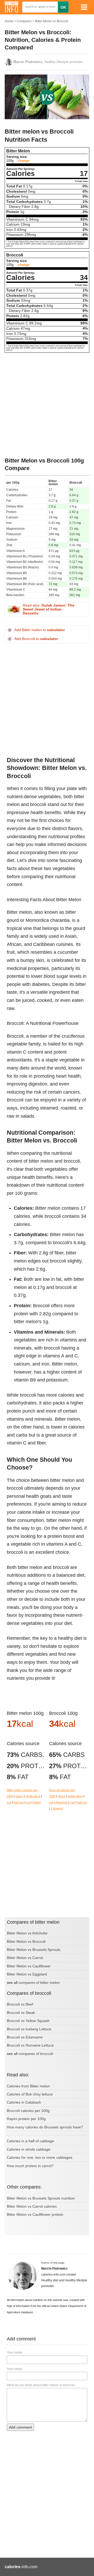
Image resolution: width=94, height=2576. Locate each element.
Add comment (20, 2427)
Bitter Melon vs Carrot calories (32, 2206)
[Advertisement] (47, 405)
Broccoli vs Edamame (25, 2037)
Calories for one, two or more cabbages (40, 2157)
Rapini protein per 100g (26, 2119)
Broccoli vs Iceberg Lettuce (29, 2029)
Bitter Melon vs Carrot (25, 1958)
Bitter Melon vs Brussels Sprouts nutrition (41, 2198)
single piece (33, 1796)
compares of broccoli (36, 2054)
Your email (14, 2369)
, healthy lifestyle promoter (48, 62)
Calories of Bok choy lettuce (30, 2094)
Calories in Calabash (24, 2102)
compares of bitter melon (39, 1983)
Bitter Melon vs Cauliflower (29, 1966)
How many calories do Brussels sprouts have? (45, 2127)
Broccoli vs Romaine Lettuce (30, 2045)
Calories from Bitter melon (28, 2086)
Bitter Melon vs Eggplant (27, 1974)
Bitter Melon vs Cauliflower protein (35, 2214)
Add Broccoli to (36, 639)
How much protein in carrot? (30, 2166)
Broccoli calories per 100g (28, 2111)
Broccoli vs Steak (21, 2013)
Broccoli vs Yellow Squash (28, 2021)
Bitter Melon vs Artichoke (27, 1933)
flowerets (62, 1802)
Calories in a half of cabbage (30, 2141)
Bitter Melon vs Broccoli (52, 21)
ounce (19, 1796)
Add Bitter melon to (40, 630)
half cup (19, 1802)
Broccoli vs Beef (20, 2004)
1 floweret (57, 1808)
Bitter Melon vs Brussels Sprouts (34, 1950)
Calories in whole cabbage (29, 2149)
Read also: (49, 609)
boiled (37, 1802)
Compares (24, 21)
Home (9, 21)
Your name (14, 2352)
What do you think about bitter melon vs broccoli (41, 2385)
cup (9, 1802)
